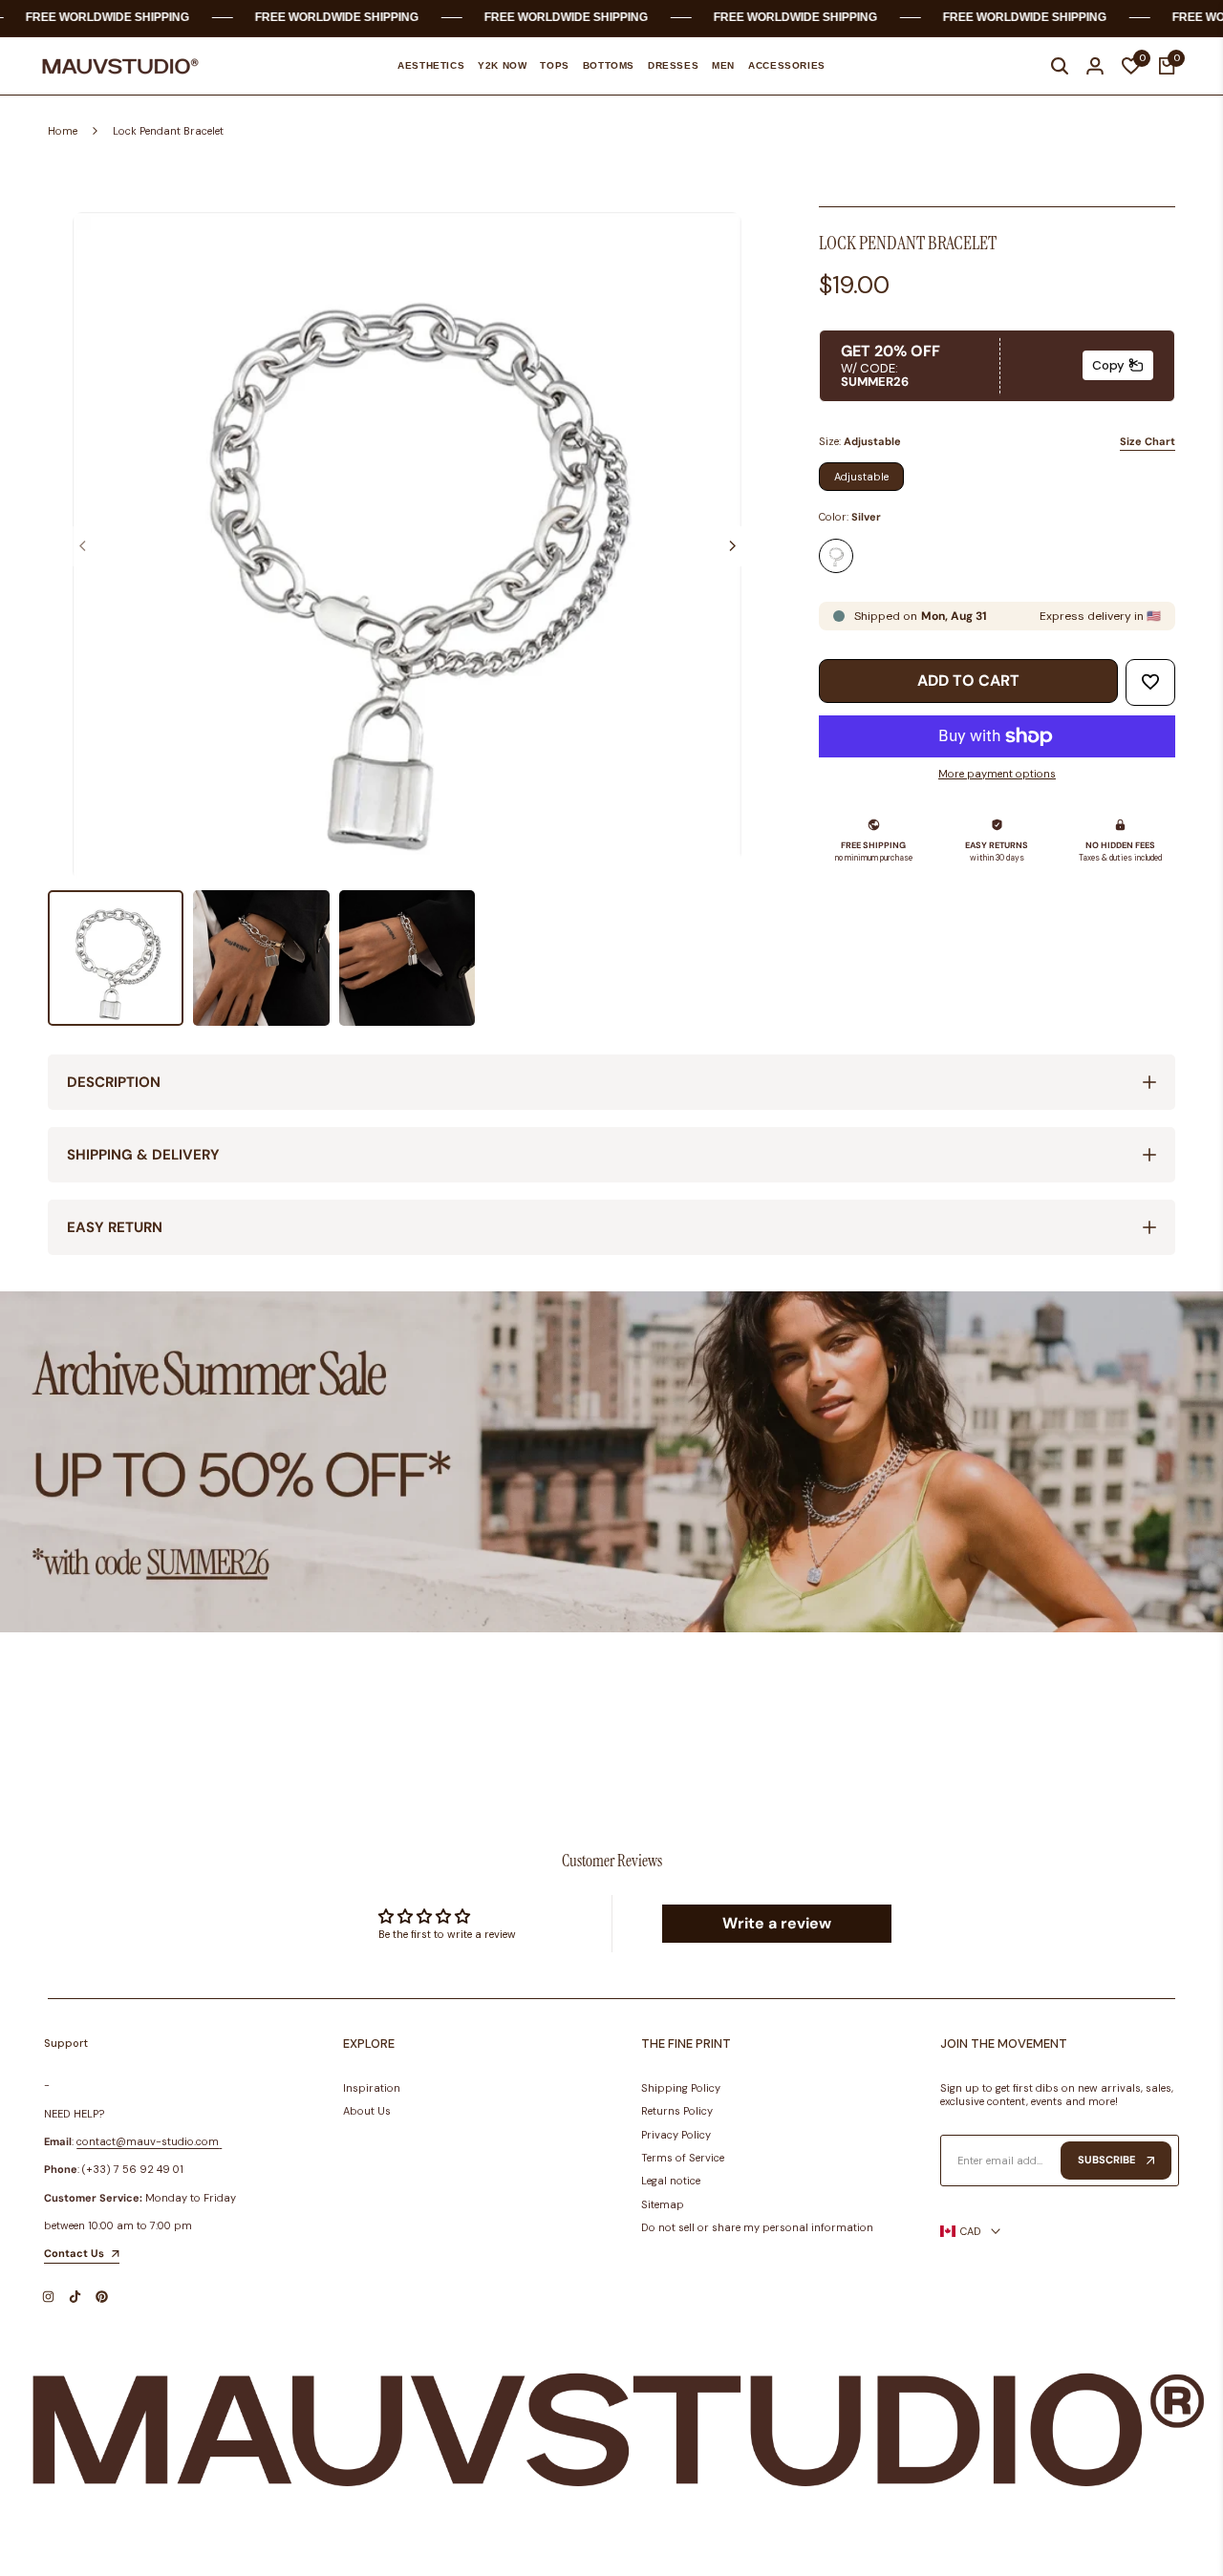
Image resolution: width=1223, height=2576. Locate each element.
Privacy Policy (676, 2135)
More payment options (997, 774)
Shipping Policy (681, 2088)
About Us (367, 2111)
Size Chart (1148, 441)
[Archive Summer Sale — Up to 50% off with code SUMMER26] (611, 1462)
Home (63, 131)
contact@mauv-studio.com (148, 2141)
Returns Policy (677, 2111)
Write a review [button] (777, 1923)
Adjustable (861, 477)
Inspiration (372, 2088)
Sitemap (663, 2204)
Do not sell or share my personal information (757, 2227)
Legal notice (671, 2181)
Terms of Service (683, 2158)
